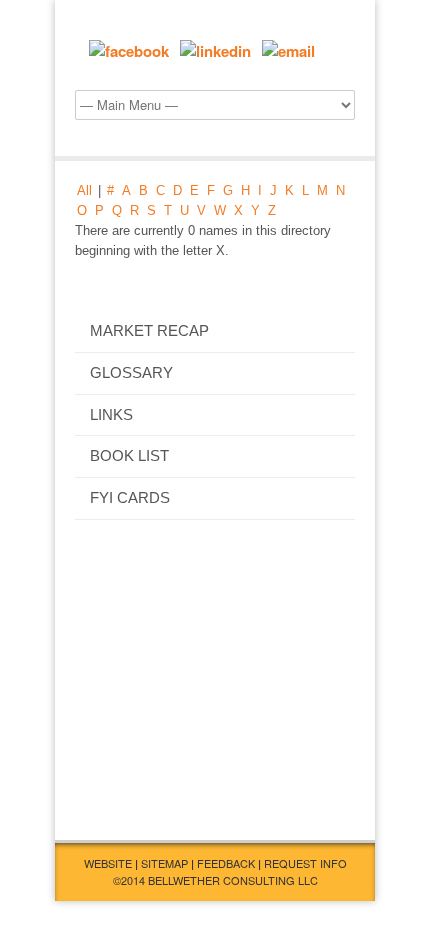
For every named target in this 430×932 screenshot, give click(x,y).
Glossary (131, 373)
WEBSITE (108, 863)
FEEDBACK (226, 863)
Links (111, 415)
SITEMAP (164, 863)
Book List (129, 456)
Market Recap (149, 331)
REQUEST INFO (305, 863)
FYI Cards (130, 498)
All (84, 190)
